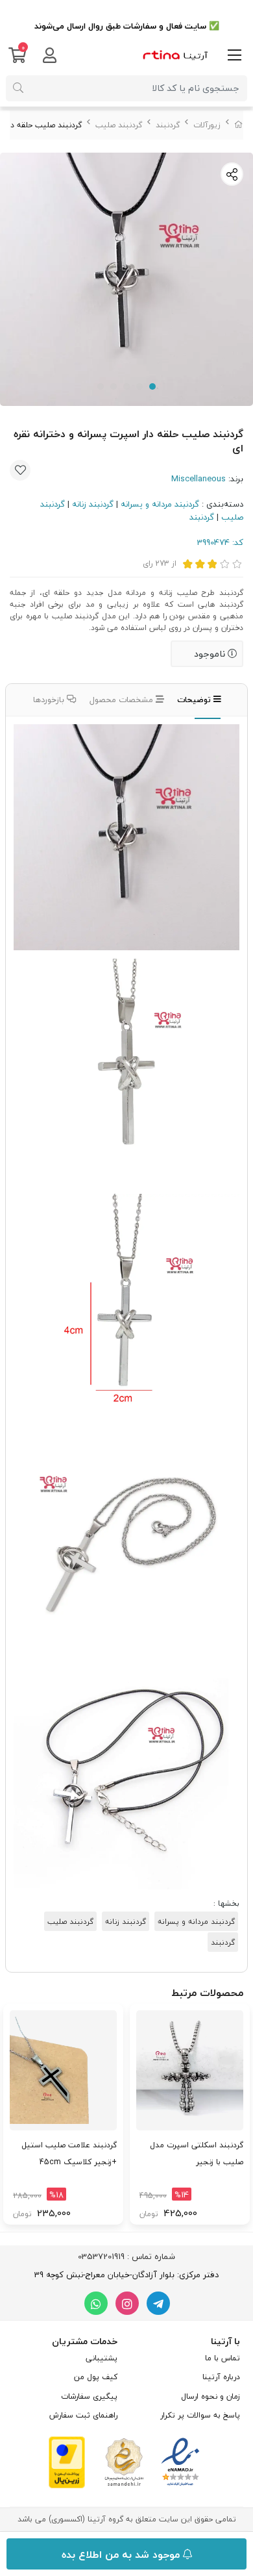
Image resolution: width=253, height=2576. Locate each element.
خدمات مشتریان (85, 2341)
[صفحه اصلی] (239, 125)
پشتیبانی (102, 2358)
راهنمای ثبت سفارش (83, 2415)
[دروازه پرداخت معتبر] (67, 2461)
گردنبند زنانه (93, 504)
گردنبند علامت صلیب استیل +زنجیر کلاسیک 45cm (69, 2153)
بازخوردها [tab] (50, 700)
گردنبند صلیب (119, 125)
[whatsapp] (96, 2303)
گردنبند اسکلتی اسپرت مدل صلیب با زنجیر (197, 2153)
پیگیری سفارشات (89, 2396)
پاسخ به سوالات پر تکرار (200, 2415)
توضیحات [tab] (195, 700)
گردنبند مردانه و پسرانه (160, 504)
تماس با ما (223, 2358)
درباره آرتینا (221, 2377)
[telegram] (158, 2303)
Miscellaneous (199, 479)
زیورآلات (207, 125)
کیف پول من (96, 2377)
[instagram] (127, 2303)
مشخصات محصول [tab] (123, 700)
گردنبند (168, 125)
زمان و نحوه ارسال (211, 2396)
